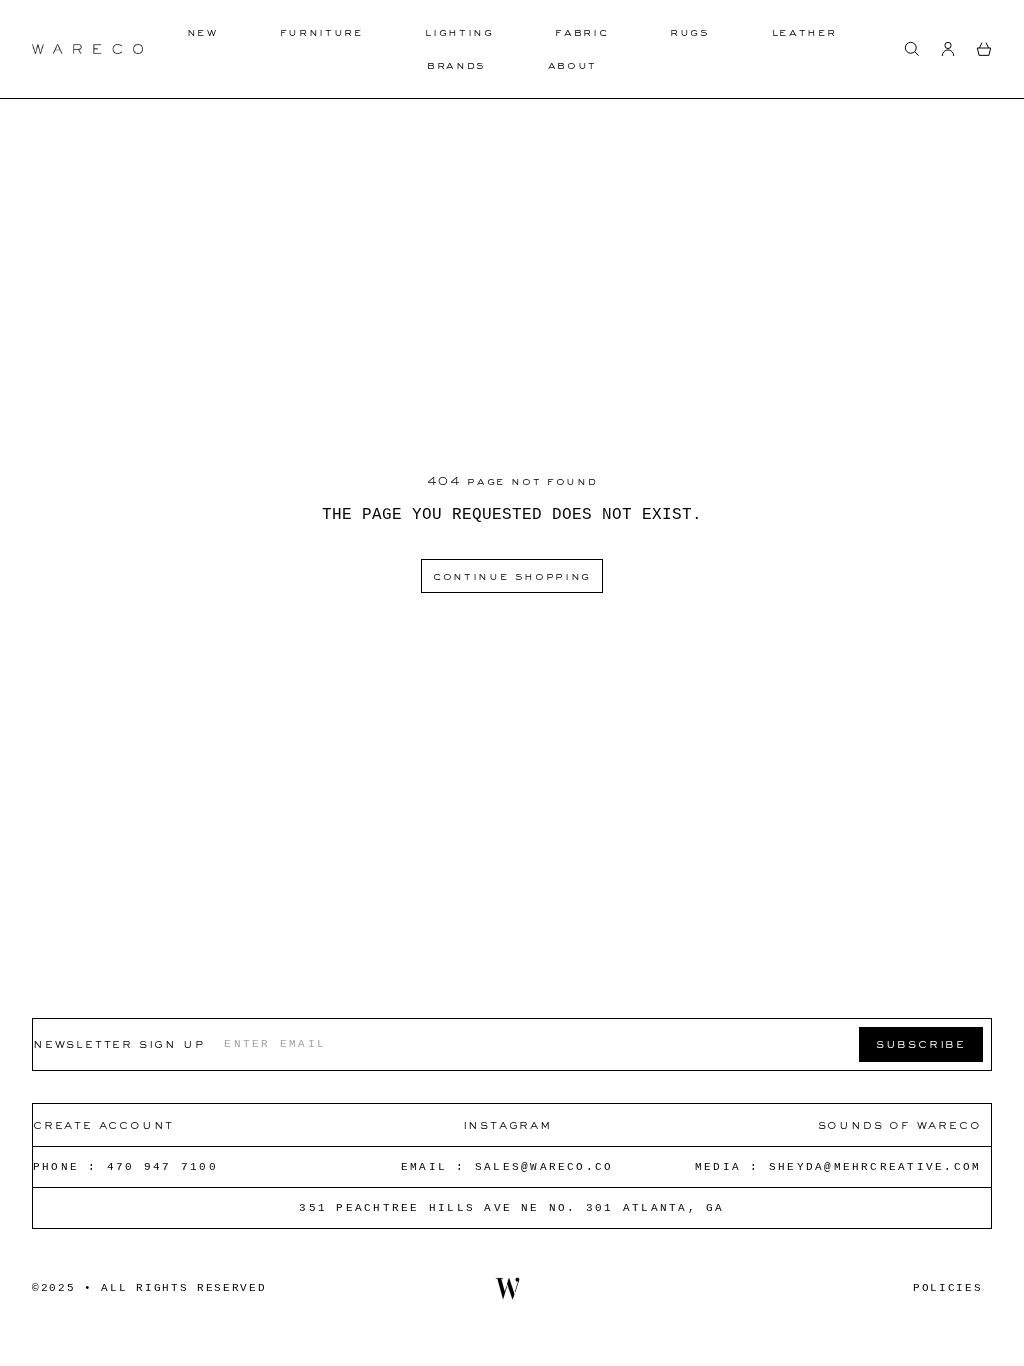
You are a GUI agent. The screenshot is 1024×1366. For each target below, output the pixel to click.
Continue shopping (512, 576)
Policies (947, 1288)
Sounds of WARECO (900, 1124)
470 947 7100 (162, 1167)
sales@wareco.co (544, 1167)
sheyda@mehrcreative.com (875, 1167)
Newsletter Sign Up (118, 1043)
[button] (912, 49)
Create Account (103, 1124)
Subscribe (921, 1043)
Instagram (507, 1124)
